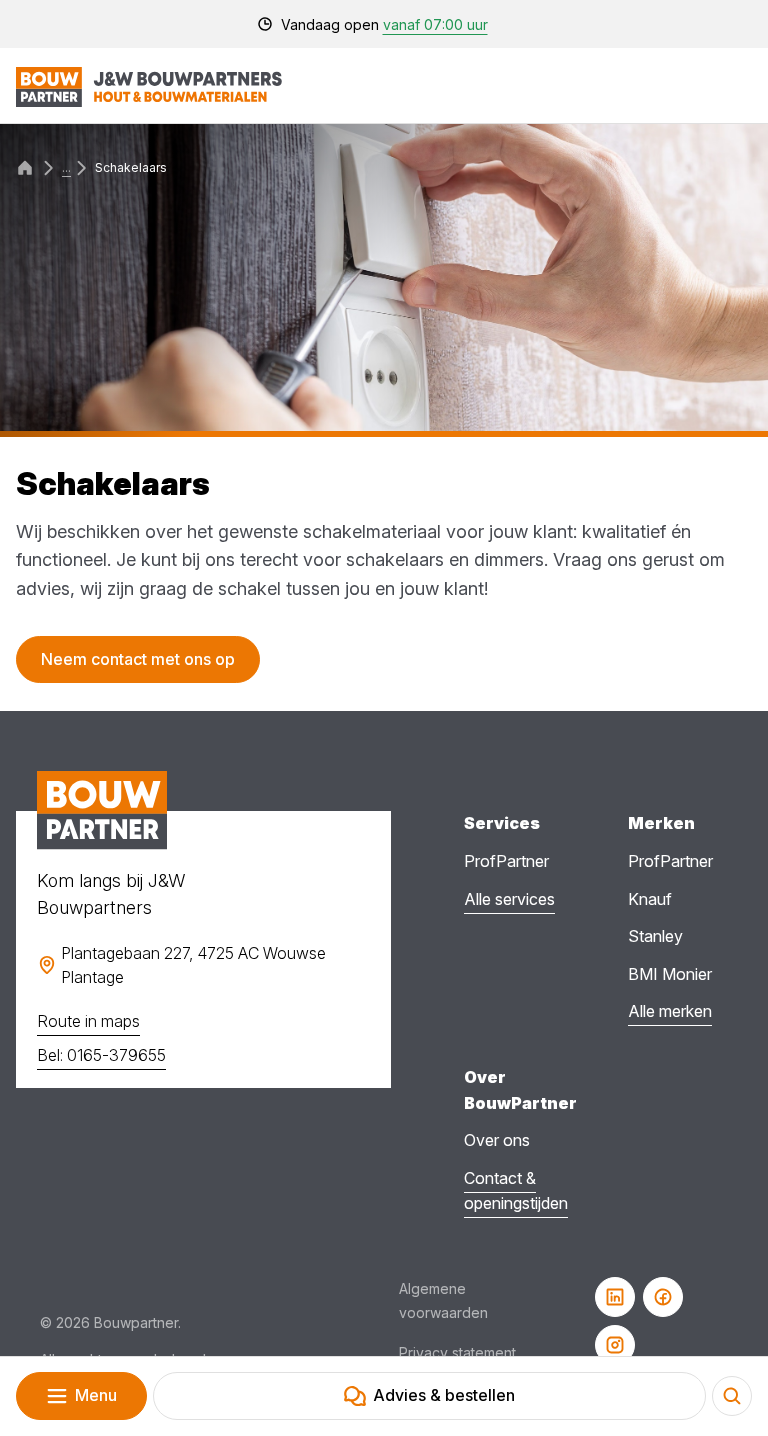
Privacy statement (457, 1352)
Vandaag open (384, 24)
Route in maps (88, 1021)
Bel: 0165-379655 (101, 1055)
